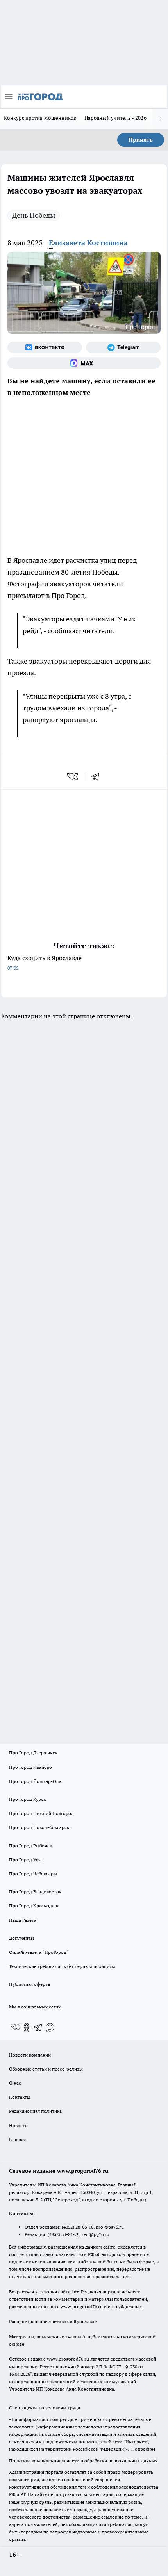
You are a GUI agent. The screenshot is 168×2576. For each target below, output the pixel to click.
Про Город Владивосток (35, 1892)
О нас (15, 2083)
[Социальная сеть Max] (84, 363)
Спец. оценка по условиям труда (45, 2408)
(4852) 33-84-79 (63, 2234)
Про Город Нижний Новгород (41, 1813)
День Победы (34, 215)
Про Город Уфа (25, 1860)
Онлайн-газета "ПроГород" (39, 1952)
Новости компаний (30, 2055)
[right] (160, 119)
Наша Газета (23, 1920)
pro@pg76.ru (110, 2227)
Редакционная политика (35, 2111)
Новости (18, 2125)
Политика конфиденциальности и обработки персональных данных (83, 2461)
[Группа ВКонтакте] (45, 347)
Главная (17, 2139)
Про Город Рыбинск (30, 1846)
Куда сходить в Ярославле (45, 962)
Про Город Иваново (30, 1767)
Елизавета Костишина (88, 243)
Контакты (20, 2097)
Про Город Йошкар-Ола (35, 1781)
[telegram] (98, 776)
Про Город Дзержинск (33, 1753)
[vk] (73, 776)
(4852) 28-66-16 (78, 2227)
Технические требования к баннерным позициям (62, 1966)
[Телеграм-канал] (123, 347)
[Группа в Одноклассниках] (27, 2027)
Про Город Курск (27, 1799)
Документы (21, 1938)
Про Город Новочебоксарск (39, 1827)
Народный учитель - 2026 (115, 118)
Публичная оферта (29, 1984)
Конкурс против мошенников (40, 118)
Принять (141, 140)
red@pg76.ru (96, 2234)
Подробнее (143, 2449)
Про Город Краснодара (34, 1906)
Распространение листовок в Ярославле (53, 2321)
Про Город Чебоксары (33, 1874)
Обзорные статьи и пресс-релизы (46, 2069)
